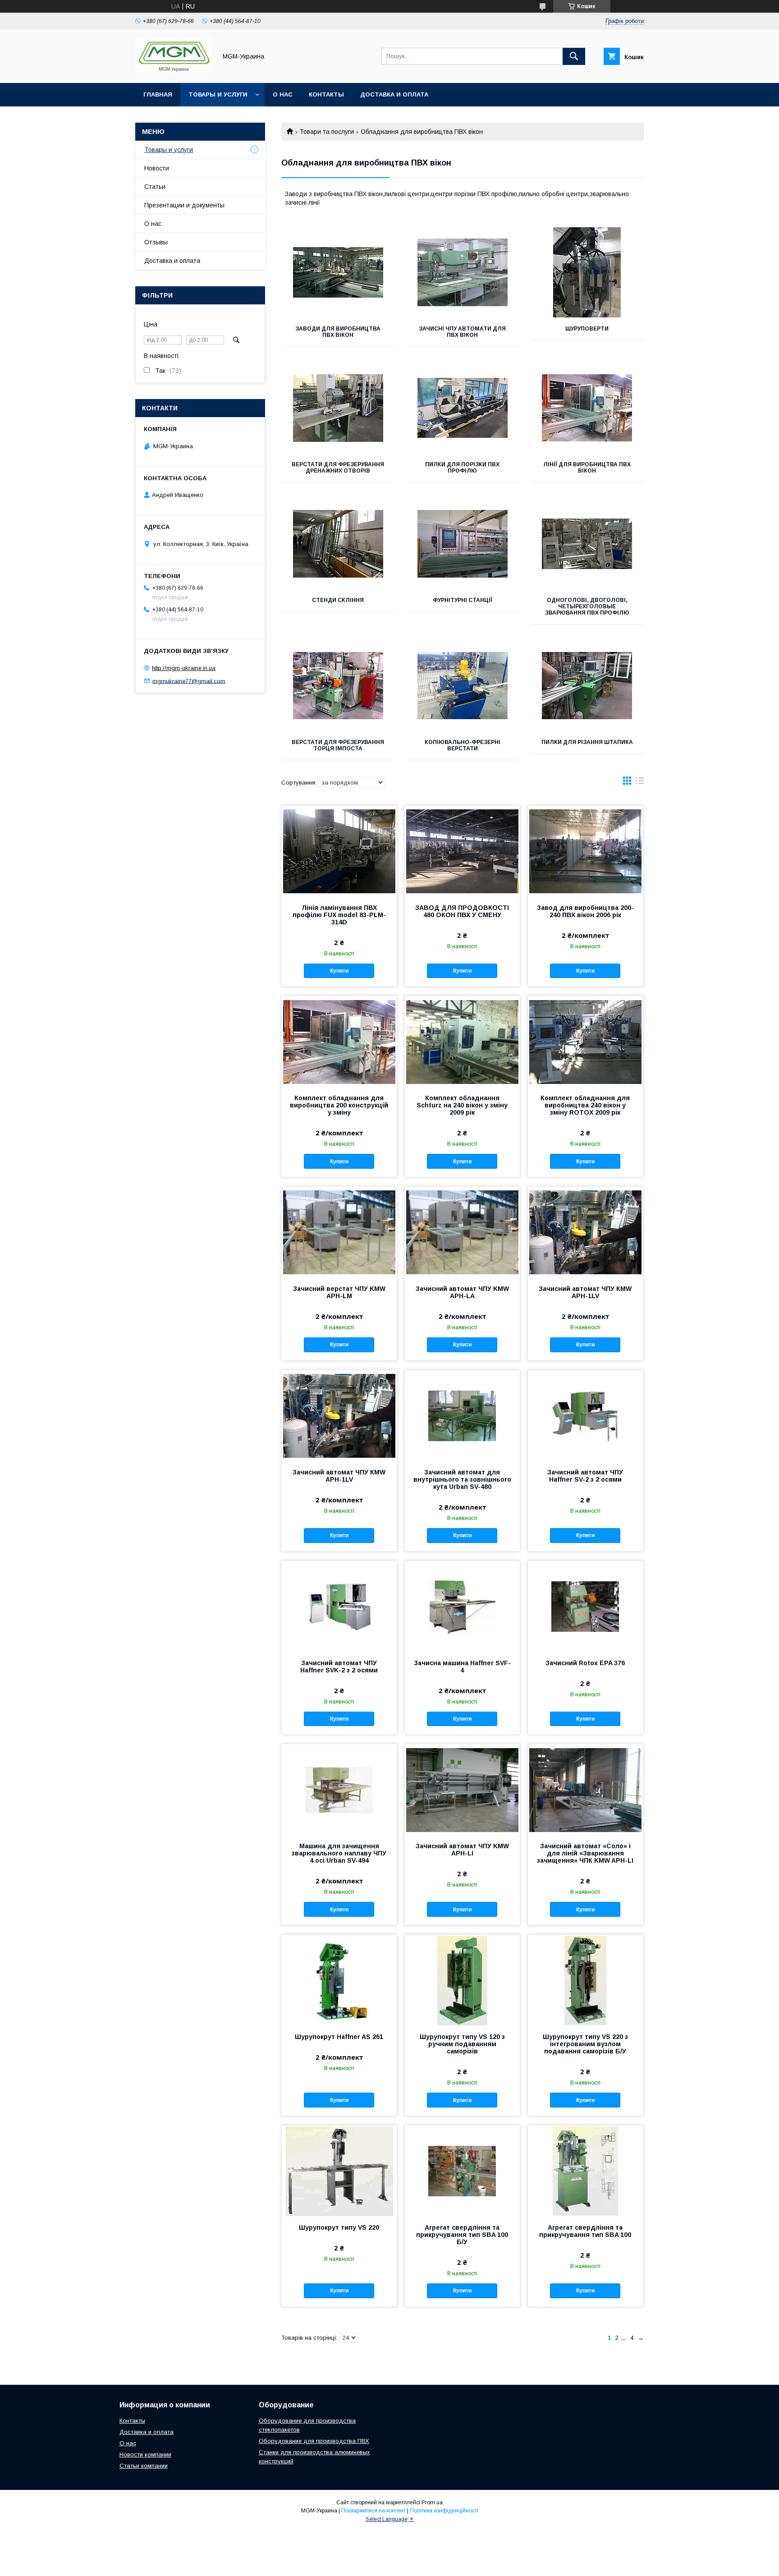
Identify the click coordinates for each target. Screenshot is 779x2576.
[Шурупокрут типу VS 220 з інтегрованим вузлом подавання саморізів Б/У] (585, 1980)
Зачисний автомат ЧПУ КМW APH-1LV (585, 1292)
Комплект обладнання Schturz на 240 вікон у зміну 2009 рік (462, 1105)
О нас (283, 94)
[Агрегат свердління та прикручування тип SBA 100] (585, 2171)
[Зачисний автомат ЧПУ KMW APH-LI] (462, 1789)
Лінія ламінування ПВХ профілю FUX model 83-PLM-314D (339, 915)
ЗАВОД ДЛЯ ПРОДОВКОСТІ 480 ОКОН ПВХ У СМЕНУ (462, 911)
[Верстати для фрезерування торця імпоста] (338, 686)
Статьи (155, 187)
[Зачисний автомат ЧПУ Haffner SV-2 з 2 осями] (585, 1415)
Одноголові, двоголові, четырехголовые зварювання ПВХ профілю (587, 606)
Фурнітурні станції (463, 600)
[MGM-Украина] (174, 71)
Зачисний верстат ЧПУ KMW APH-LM (339, 1292)
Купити (339, 971)
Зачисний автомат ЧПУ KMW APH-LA (462, 1292)
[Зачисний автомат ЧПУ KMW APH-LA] (462, 1232)
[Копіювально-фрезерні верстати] (463, 686)
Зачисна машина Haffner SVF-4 (462, 1667)
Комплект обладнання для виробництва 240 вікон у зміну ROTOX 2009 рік (585, 1105)
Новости (157, 168)
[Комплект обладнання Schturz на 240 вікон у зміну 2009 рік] (462, 1041)
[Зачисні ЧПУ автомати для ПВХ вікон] (463, 272)
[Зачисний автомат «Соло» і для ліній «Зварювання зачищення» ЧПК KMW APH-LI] (585, 1789)
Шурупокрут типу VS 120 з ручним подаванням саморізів (462, 2044)
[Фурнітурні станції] (463, 544)
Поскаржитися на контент (373, 2511)
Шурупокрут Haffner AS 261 (339, 2037)
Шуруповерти (587, 329)
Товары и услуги (218, 94)
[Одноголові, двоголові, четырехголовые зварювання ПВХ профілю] (587, 544)
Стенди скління (338, 600)
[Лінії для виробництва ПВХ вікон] (587, 408)
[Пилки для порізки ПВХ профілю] (463, 408)
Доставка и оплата (394, 94)
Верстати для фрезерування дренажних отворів (338, 468)
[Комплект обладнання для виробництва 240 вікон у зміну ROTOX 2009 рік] (585, 1041)
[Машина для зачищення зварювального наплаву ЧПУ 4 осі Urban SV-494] (339, 1789)
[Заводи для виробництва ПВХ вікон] (338, 272)
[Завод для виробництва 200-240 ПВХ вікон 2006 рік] (585, 851)
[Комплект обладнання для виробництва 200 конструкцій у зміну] (339, 1041)
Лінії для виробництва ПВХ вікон (587, 468)
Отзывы (156, 242)
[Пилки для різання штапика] (587, 686)
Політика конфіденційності (444, 2511)
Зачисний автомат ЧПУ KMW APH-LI (462, 1850)
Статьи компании (144, 2466)
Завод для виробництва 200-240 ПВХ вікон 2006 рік (585, 911)
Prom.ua (432, 2503)
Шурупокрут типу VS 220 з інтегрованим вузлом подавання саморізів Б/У (585, 2044)
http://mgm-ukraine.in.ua (184, 668)
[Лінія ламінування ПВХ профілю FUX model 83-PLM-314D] (339, 851)
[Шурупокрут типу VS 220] (339, 2171)
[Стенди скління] (338, 544)
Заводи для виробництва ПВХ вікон (338, 332)
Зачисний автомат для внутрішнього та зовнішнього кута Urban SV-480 (462, 1479)
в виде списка (640, 783)
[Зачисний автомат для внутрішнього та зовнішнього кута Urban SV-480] (462, 1415)
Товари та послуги (327, 132)
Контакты (326, 94)
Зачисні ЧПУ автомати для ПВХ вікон (462, 332)
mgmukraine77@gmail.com (189, 681)
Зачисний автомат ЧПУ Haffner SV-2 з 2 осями (585, 1476)
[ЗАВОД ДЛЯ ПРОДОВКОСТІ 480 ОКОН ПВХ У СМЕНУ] (462, 851)
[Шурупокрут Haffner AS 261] (339, 1980)
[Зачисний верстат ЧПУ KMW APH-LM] (339, 1232)
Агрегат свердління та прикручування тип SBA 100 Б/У (462, 2235)
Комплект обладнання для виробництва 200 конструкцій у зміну (339, 1105)
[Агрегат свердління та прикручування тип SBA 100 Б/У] (462, 2171)
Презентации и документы (184, 205)
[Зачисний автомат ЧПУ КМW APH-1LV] (585, 1232)
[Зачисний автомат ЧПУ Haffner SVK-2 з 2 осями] (339, 1606)
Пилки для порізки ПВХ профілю (462, 468)
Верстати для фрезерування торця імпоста (338, 745)
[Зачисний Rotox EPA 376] (585, 1606)
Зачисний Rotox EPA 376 (585, 1663)
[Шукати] (574, 56)
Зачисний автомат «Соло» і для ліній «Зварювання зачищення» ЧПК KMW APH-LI (585, 1853)
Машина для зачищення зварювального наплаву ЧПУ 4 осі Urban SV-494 (339, 1853)
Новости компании (145, 2454)
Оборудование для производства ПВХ (314, 2441)
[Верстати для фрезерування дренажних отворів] (338, 408)
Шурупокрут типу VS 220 (339, 2227)
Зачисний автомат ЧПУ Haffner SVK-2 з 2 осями (339, 1667)
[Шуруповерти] (587, 272)
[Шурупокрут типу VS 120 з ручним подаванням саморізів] (462, 1980)
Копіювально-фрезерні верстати (463, 745)
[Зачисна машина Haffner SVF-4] (462, 1606)
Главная (158, 94)
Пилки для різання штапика (587, 742)
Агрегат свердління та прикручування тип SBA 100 (585, 2231)
